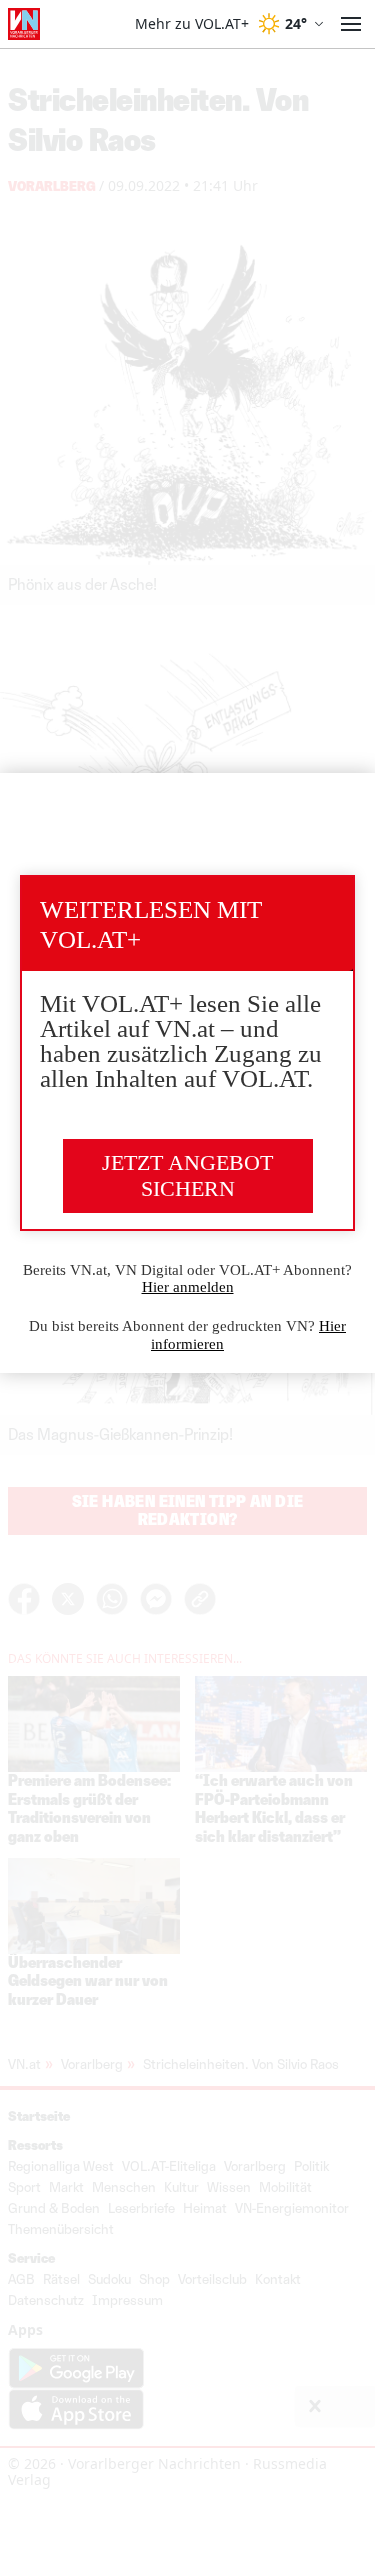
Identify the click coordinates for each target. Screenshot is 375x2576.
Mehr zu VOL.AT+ (192, 24)
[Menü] (351, 24)
